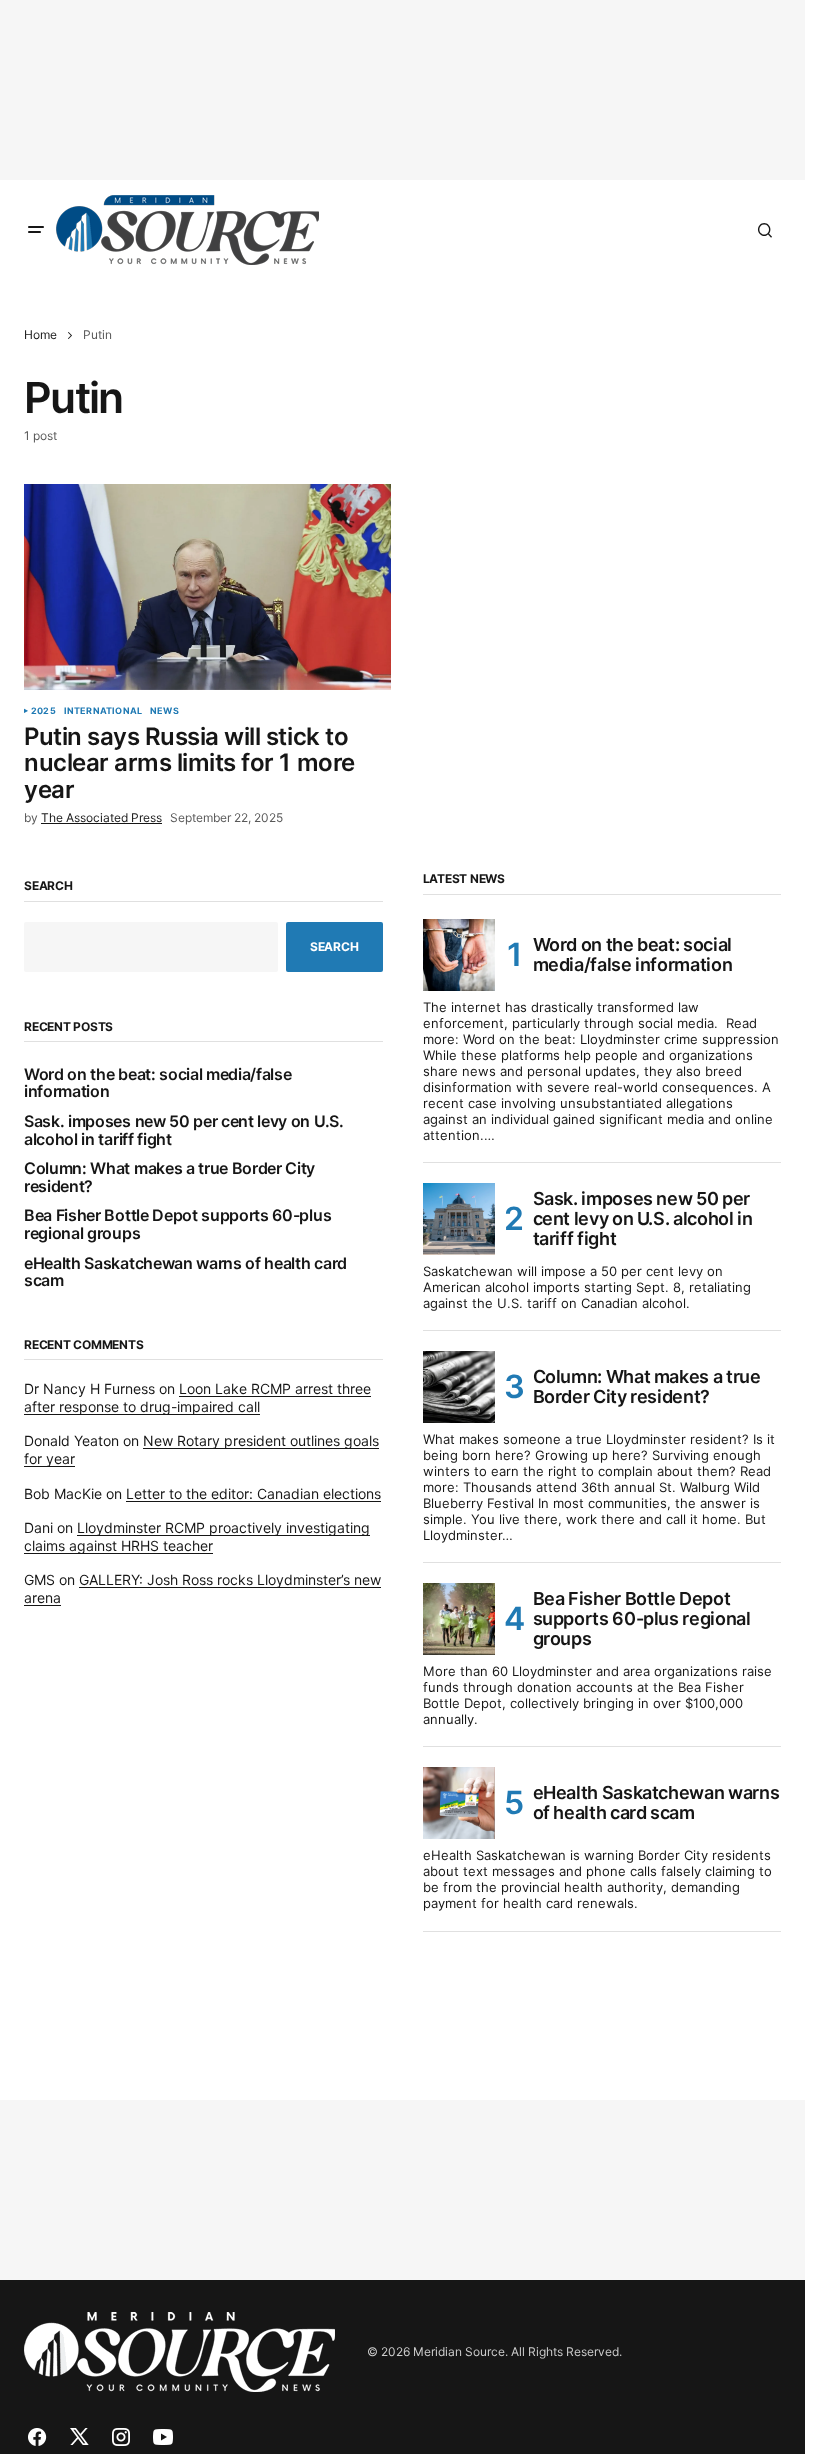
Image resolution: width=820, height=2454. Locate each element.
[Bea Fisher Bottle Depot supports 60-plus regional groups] (459, 1619)
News (164, 711)
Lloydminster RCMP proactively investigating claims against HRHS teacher (197, 1536)
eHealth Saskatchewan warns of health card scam (185, 1272)
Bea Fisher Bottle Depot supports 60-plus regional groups (177, 1224)
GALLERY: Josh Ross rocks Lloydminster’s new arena (202, 1588)
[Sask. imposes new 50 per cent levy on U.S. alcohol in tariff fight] (459, 1219)
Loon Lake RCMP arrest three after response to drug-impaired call (197, 1397)
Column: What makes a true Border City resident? (169, 1177)
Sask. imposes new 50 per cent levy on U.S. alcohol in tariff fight (184, 1130)
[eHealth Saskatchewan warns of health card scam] (459, 1803)
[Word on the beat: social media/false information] (459, 955)
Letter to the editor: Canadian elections (253, 1493)
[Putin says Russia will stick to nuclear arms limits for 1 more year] (207, 587)
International (103, 711)
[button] (36, 230)
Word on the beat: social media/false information (157, 1083)
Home (40, 334)
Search (48, 886)
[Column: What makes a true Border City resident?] (459, 1387)
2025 (43, 711)
